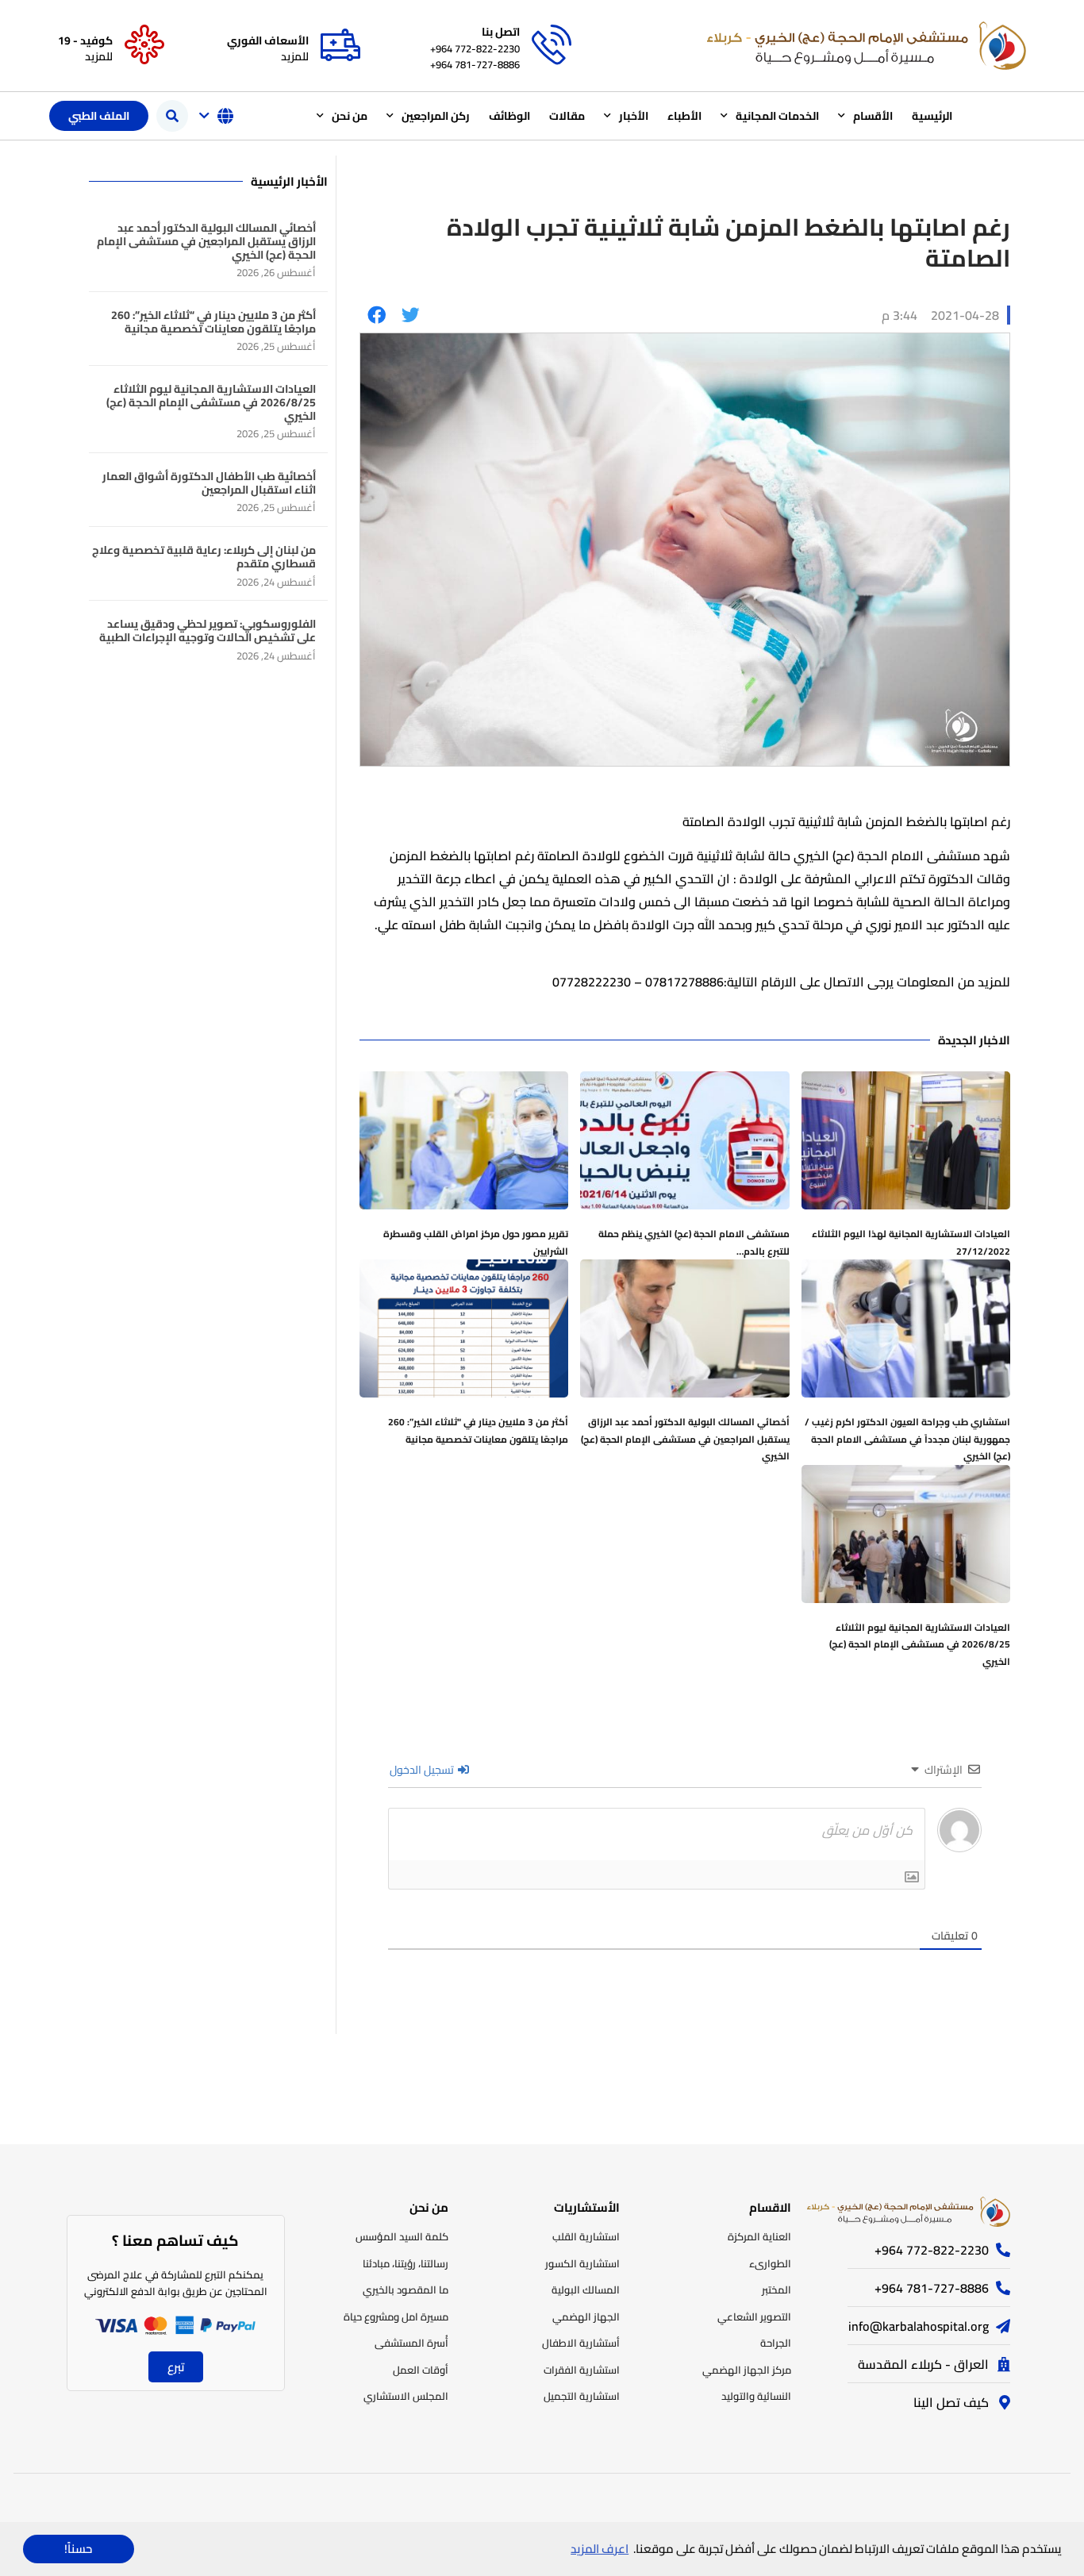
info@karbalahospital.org (919, 2326)
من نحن (350, 116)
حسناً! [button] (78, 2549)
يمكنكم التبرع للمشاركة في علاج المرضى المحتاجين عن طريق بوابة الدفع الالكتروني (176, 2283)
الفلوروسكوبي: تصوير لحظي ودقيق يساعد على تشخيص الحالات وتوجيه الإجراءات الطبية (208, 631)
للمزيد (295, 56)
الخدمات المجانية (777, 116)
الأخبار (634, 116)
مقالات (567, 116)
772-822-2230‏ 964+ (475, 48)
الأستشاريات (587, 2207)
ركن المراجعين (436, 116)
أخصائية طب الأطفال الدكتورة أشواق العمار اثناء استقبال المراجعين (209, 483)
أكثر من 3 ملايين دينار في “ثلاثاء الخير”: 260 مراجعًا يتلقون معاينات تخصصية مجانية (478, 1430)
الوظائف (509, 116)
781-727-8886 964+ (475, 64)
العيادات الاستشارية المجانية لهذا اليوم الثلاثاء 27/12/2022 (911, 1242)
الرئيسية (932, 116)
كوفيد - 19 (85, 40)
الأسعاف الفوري (268, 40)
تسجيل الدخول (423, 1770)
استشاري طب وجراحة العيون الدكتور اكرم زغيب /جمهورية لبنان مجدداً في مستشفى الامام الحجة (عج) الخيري (907, 1439)
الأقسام (873, 116)
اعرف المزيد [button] (600, 2549)
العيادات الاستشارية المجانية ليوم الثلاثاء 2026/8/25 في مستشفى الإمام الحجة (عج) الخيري (920, 1644)
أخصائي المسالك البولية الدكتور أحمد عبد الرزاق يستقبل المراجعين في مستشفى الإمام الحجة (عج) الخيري (685, 1439)
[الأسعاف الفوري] (340, 45)
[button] (172, 116)
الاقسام (770, 2207)
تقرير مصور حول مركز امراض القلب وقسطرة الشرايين (476, 1242)
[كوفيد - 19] (144, 45)
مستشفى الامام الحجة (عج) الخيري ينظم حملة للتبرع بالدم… (694, 1242)
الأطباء (684, 116)
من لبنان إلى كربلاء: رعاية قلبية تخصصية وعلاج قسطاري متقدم (204, 557)
